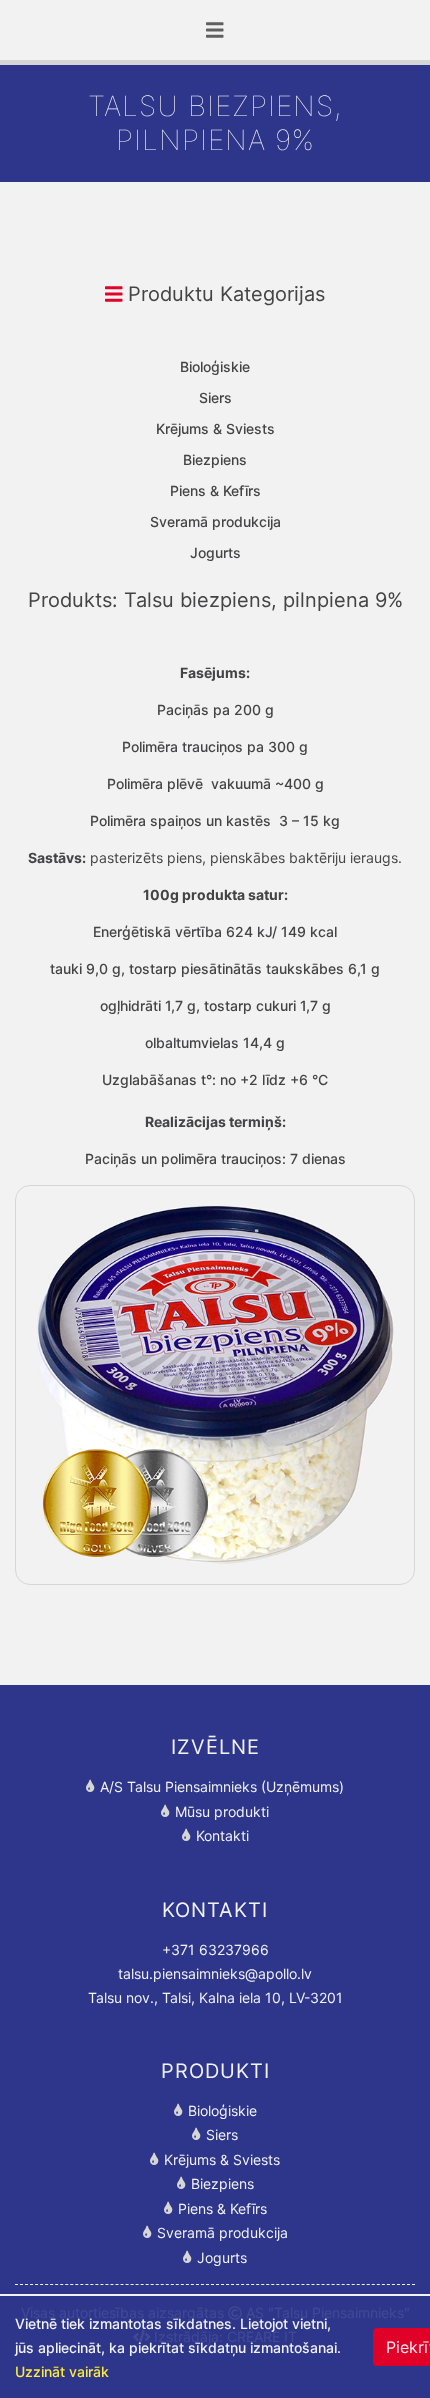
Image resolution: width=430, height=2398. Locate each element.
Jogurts (215, 552)
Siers (215, 397)
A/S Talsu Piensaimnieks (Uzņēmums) (222, 1786)
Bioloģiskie (215, 366)
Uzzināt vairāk (62, 2371)
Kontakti (222, 1835)
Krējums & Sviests (215, 428)
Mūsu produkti (222, 1811)
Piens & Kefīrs (215, 490)
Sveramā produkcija (215, 521)
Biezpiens (215, 459)
